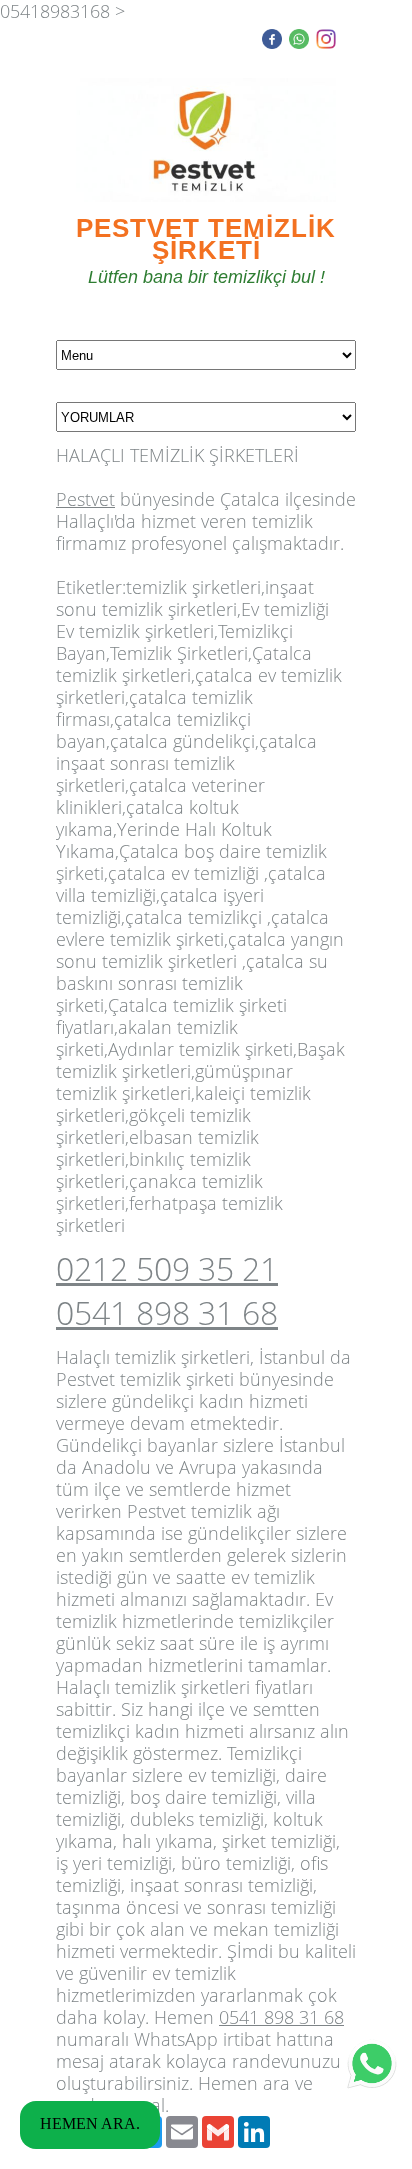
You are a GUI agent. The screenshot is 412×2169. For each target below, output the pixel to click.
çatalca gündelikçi (182, 741)
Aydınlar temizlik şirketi (200, 1049)
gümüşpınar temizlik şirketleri (174, 1082)
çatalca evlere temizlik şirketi (192, 928)
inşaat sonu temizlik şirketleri (185, 598)
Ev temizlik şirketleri (135, 631)
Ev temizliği (285, 609)
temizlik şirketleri (193, 587)
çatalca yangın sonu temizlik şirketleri (200, 950)
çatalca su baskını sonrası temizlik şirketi (192, 983)
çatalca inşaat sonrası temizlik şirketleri (186, 763)
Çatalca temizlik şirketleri (184, 664)
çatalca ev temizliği (183, 873)
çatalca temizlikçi (193, 917)
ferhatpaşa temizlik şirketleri (169, 1214)
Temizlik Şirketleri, (181, 653)
